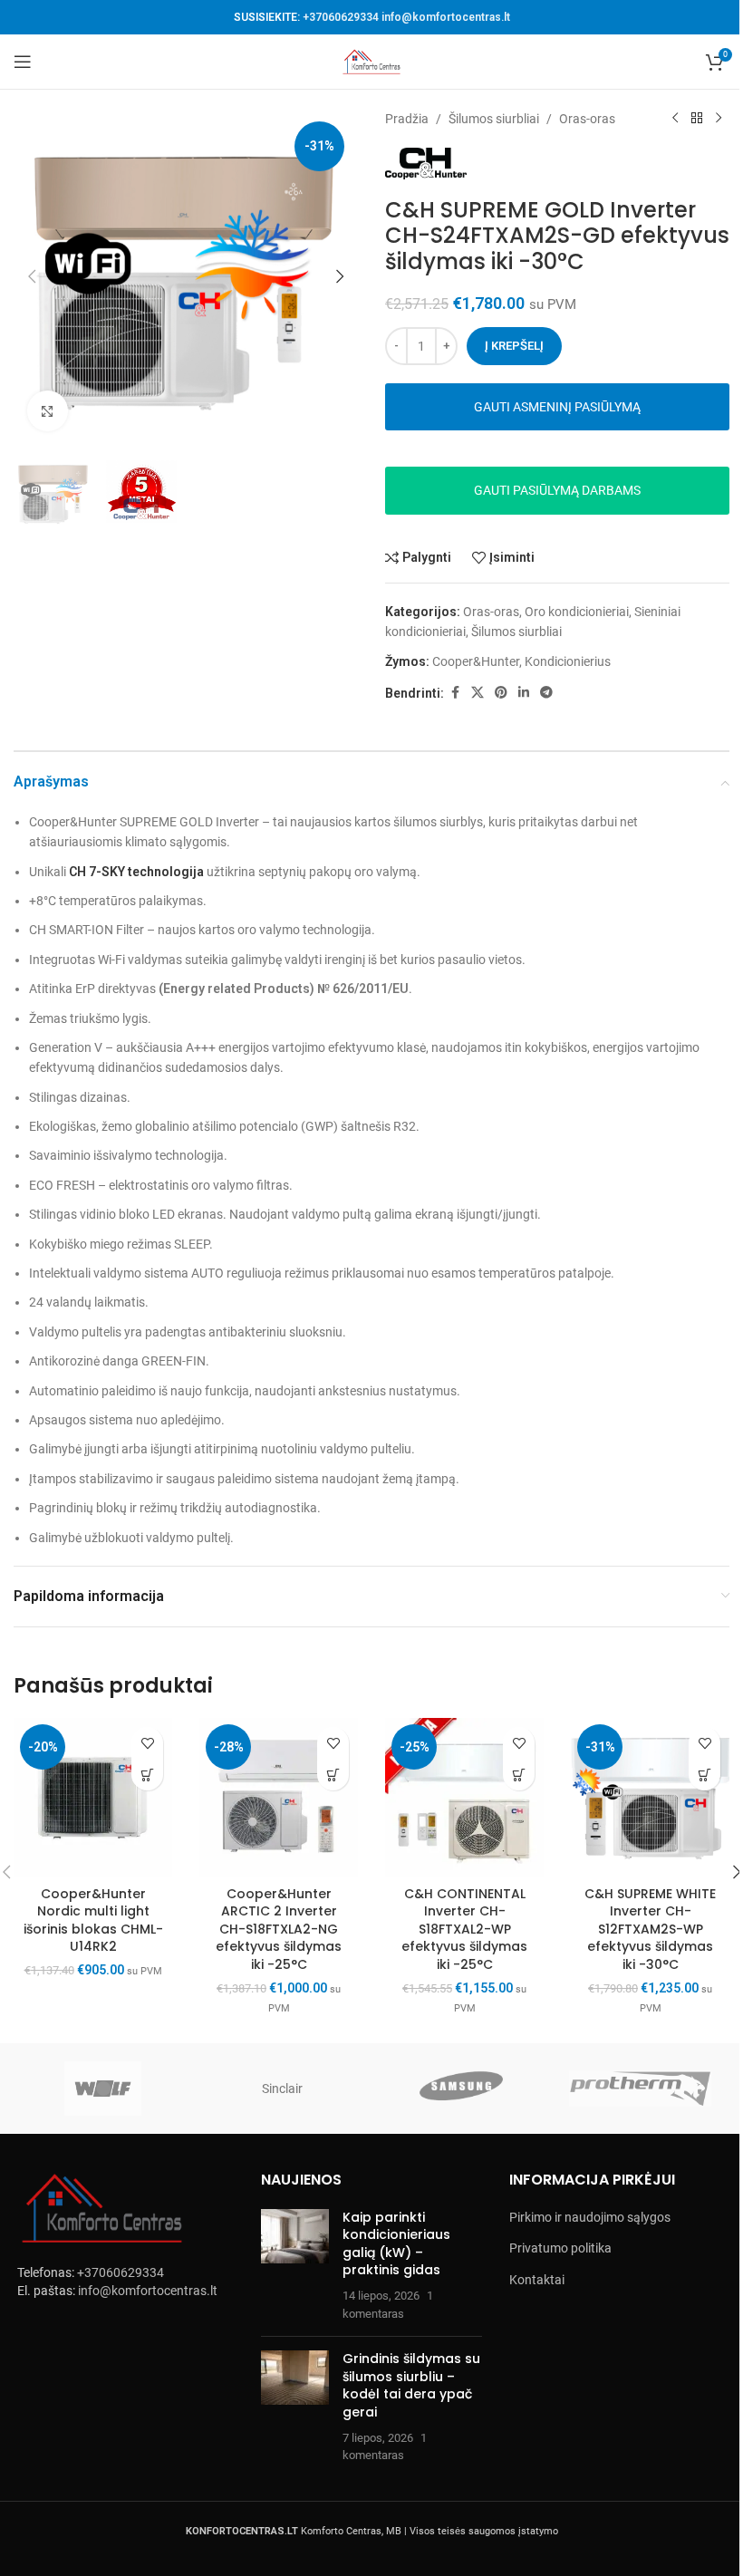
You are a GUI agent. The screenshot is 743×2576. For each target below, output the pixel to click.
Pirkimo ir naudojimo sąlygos (590, 2217)
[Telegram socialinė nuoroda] (546, 693)
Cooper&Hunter (476, 661)
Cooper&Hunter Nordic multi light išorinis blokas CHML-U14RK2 (93, 1920)
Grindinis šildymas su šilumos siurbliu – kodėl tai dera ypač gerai (411, 2385)
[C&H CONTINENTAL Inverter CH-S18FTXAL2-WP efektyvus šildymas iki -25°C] (464, 1797)
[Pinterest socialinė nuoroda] (501, 693)
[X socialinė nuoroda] (478, 693)
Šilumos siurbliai (494, 119)
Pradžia (407, 119)
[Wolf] (103, 2089)
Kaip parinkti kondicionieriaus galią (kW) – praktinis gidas (396, 2244)
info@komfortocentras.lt (446, 17)
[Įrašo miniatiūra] (295, 2266)
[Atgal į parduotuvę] (697, 119)
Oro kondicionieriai (577, 612)
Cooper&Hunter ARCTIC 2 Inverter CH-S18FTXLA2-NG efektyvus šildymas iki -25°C (279, 1929)
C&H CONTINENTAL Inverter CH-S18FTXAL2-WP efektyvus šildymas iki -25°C (464, 1929)
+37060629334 (341, 17)
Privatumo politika (560, 2248)
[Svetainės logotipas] (371, 61)
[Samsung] (461, 2089)
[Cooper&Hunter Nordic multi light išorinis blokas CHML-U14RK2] (93, 1797)
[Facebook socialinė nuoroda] (455, 693)
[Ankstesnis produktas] (675, 119)
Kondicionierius (568, 661)
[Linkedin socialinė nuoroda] (524, 693)
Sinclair (282, 2089)
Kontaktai (537, 2280)
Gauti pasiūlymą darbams (557, 490)
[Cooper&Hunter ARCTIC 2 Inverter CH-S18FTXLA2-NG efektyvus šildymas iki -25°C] (279, 1797)
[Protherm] (641, 2089)
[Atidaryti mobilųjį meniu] (23, 62)
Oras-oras (587, 119)
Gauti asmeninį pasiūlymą (557, 407)
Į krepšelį (514, 346)
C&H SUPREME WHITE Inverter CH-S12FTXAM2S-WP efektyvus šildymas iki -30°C (650, 1929)
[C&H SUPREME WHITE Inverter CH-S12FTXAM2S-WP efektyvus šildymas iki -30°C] (650, 1797)
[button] (32, 276)
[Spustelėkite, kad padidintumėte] (48, 411)
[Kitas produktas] (719, 119)
